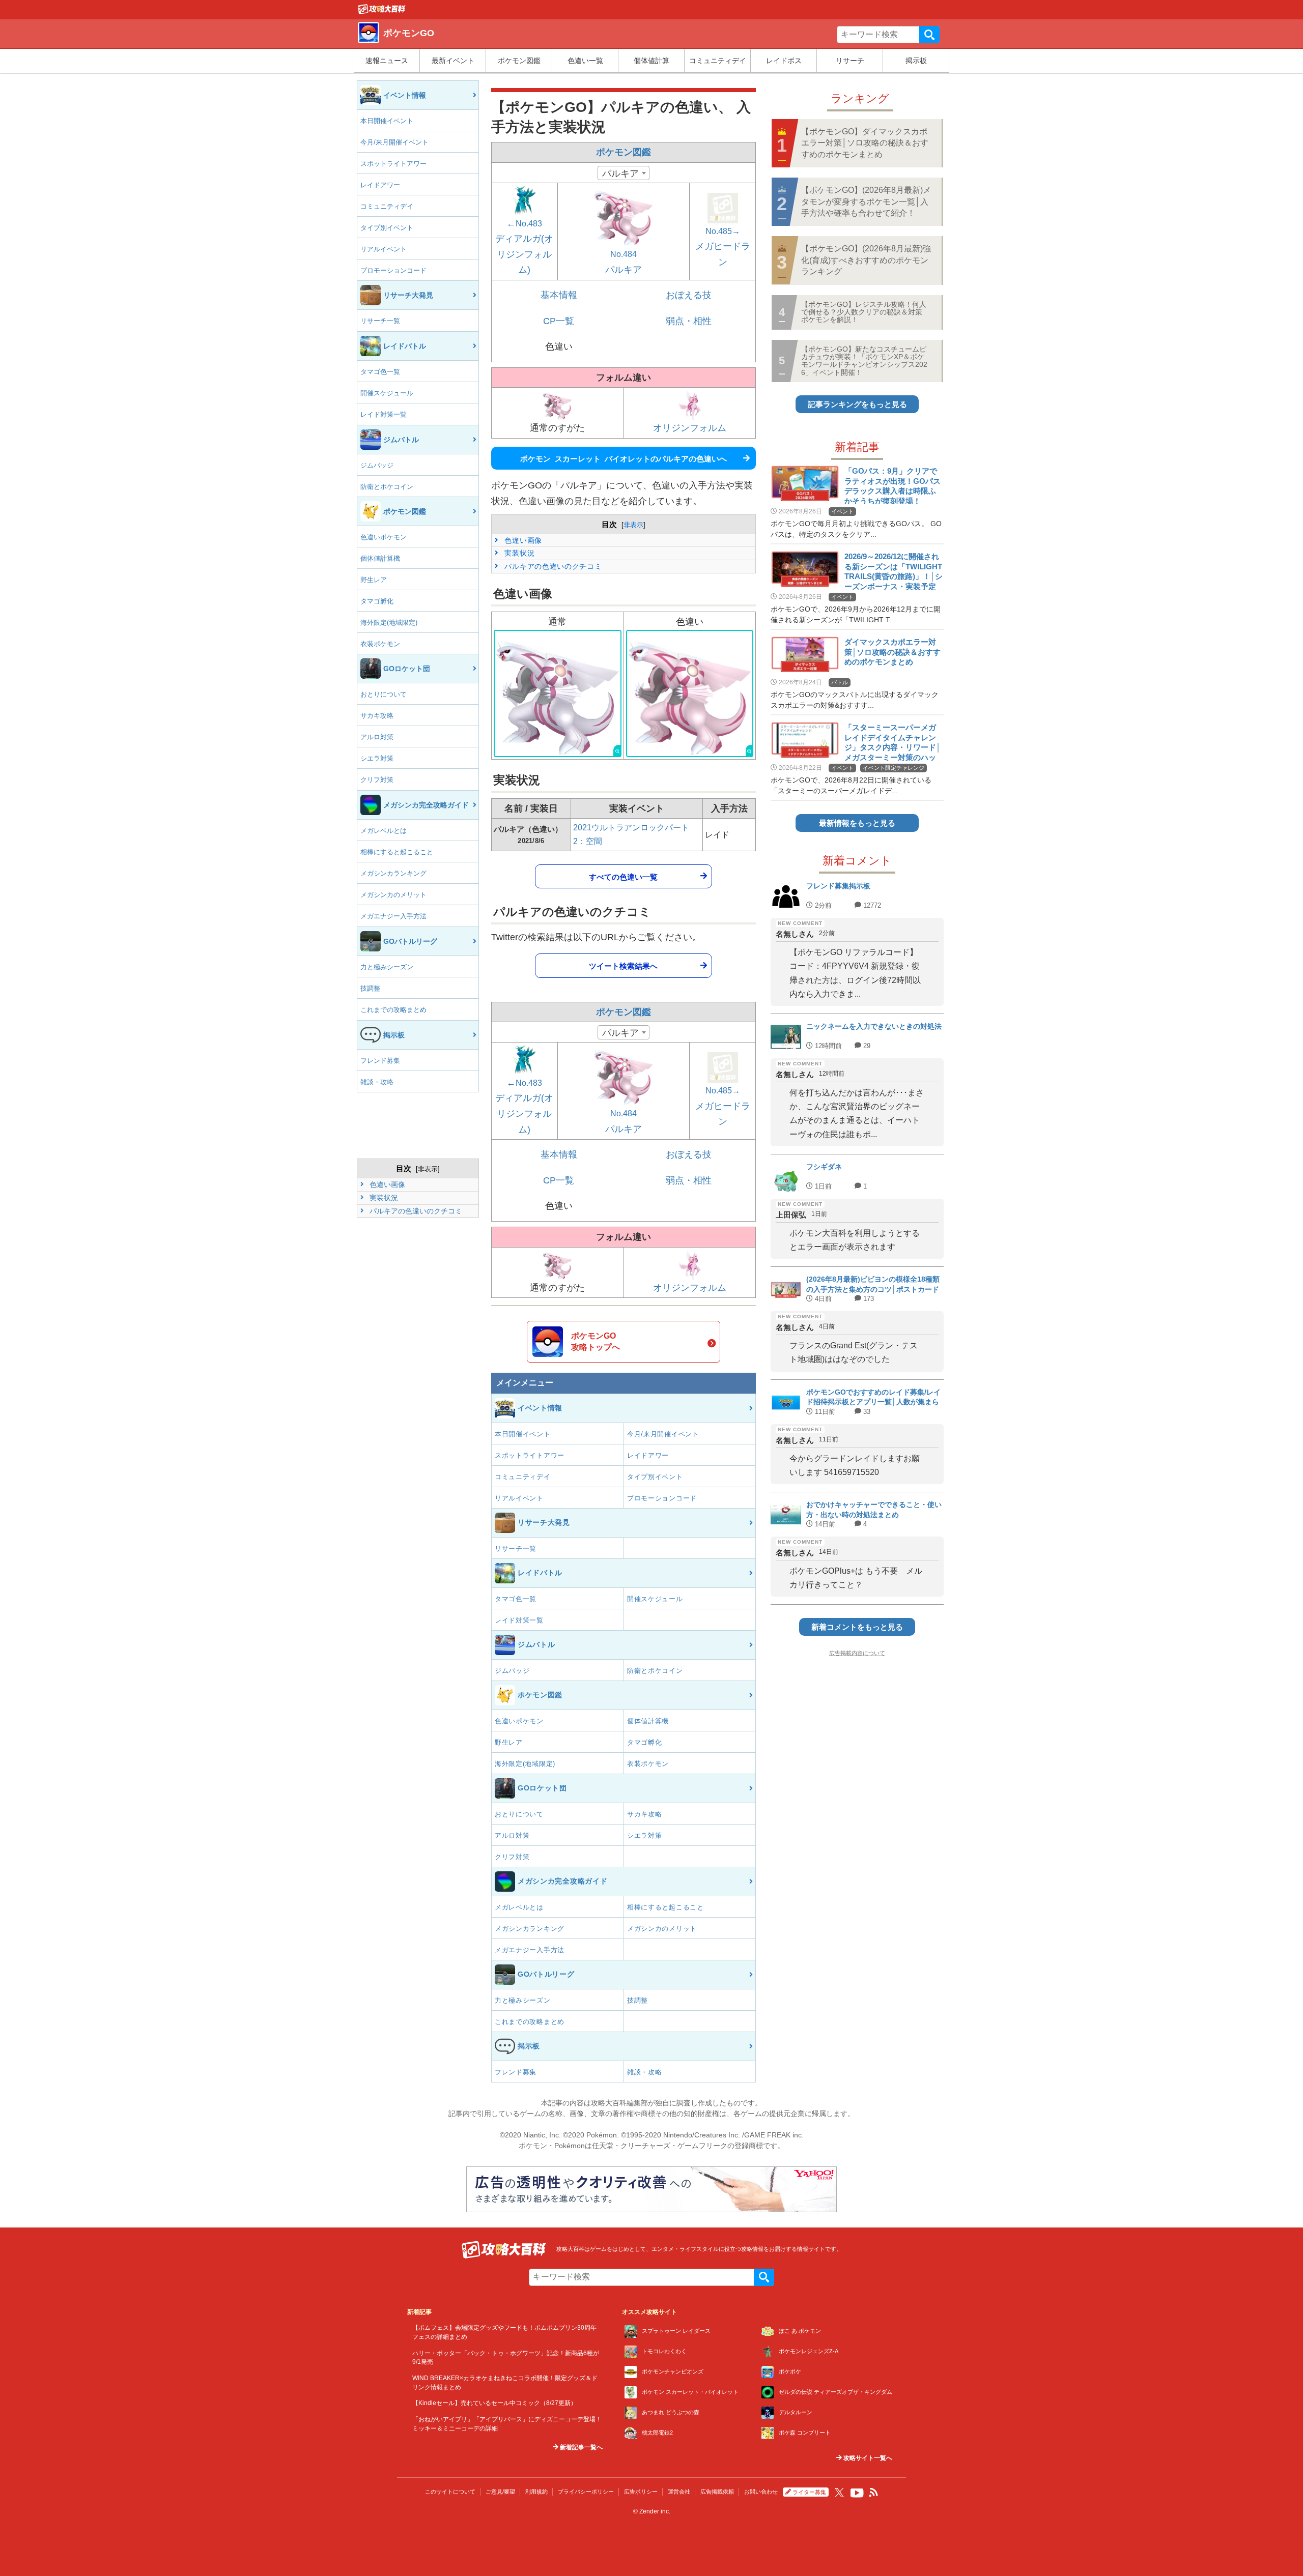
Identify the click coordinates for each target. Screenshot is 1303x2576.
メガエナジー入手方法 (393, 916)
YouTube (857, 2493)
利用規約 (536, 2492)
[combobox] (624, 173)
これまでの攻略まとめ (393, 1010)
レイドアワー (380, 185)
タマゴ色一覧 (380, 372)
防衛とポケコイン (387, 487)
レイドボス (784, 61)
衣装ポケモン (380, 644)
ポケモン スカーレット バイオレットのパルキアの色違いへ (624, 458)
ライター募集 (809, 2492)
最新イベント (453, 61)
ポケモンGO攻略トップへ (596, 1341)
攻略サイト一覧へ (867, 2458)
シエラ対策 (377, 758)
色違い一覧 (585, 61)
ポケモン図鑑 (519, 61)
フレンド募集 (380, 1061)
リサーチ (850, 61)
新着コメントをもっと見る (857, 1627)
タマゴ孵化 (377, 601)
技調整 (370, 988)
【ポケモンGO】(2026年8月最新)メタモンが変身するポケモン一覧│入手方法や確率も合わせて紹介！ (866, 201)
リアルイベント (384, 249)
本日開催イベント (387, 121)
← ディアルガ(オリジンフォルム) (524, 247)
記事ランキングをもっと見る (857, 404)
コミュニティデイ (718, 61)
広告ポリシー (641, 2492)
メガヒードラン (723, 247)
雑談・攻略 (377, 1082)
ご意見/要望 (500, 2492)
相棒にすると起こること (397, 852)
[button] (558, 694)
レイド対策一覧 (384, 414)
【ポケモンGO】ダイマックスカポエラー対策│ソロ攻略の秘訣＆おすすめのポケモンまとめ (865, 143)
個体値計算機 (380, 558)
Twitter (839, 2493)
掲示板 (916, 61)
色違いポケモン (384, 537)
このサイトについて (450, 2492)
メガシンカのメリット (393, 895)
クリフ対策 (377, 780)
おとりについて (384, 694)
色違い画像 (386, 1184)
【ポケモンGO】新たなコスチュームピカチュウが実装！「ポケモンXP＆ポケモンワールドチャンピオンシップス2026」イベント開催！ (864, 361)
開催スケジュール (387, 393)
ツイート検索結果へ (623, 965)
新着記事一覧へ (580, 2447)
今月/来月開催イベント (394, 142)
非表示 (428, 1169)
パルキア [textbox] (620, 173)
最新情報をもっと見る (857, 823)
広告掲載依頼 (717, 2492)
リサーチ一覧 (380, 321)
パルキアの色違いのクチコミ (415, 1211)
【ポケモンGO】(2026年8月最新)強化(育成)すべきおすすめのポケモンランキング (866, 260)
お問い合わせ (761, 2492)
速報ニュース (387, 61)
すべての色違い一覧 (623, 876)
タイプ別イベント (387, 228)
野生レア (374, 580)
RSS (874, 2493)
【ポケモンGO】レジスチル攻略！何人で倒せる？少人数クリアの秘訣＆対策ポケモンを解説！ (864, 312)
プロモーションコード (393, 270)
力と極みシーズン (387, 967)
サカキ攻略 (377, 716)
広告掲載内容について (857, 1653)
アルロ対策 (377, 737)
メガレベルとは (384, 831)
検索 (929, 35)
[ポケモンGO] (382, 12)
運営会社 (679, 2492)
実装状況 (383, 1198)
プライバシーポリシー (586, 2492)
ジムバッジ (377, 465)
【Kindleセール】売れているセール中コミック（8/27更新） (494, 2403)
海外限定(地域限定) (389, 623)
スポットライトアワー (393, 164)
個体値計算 (651, 61)
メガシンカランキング (393, 873)
